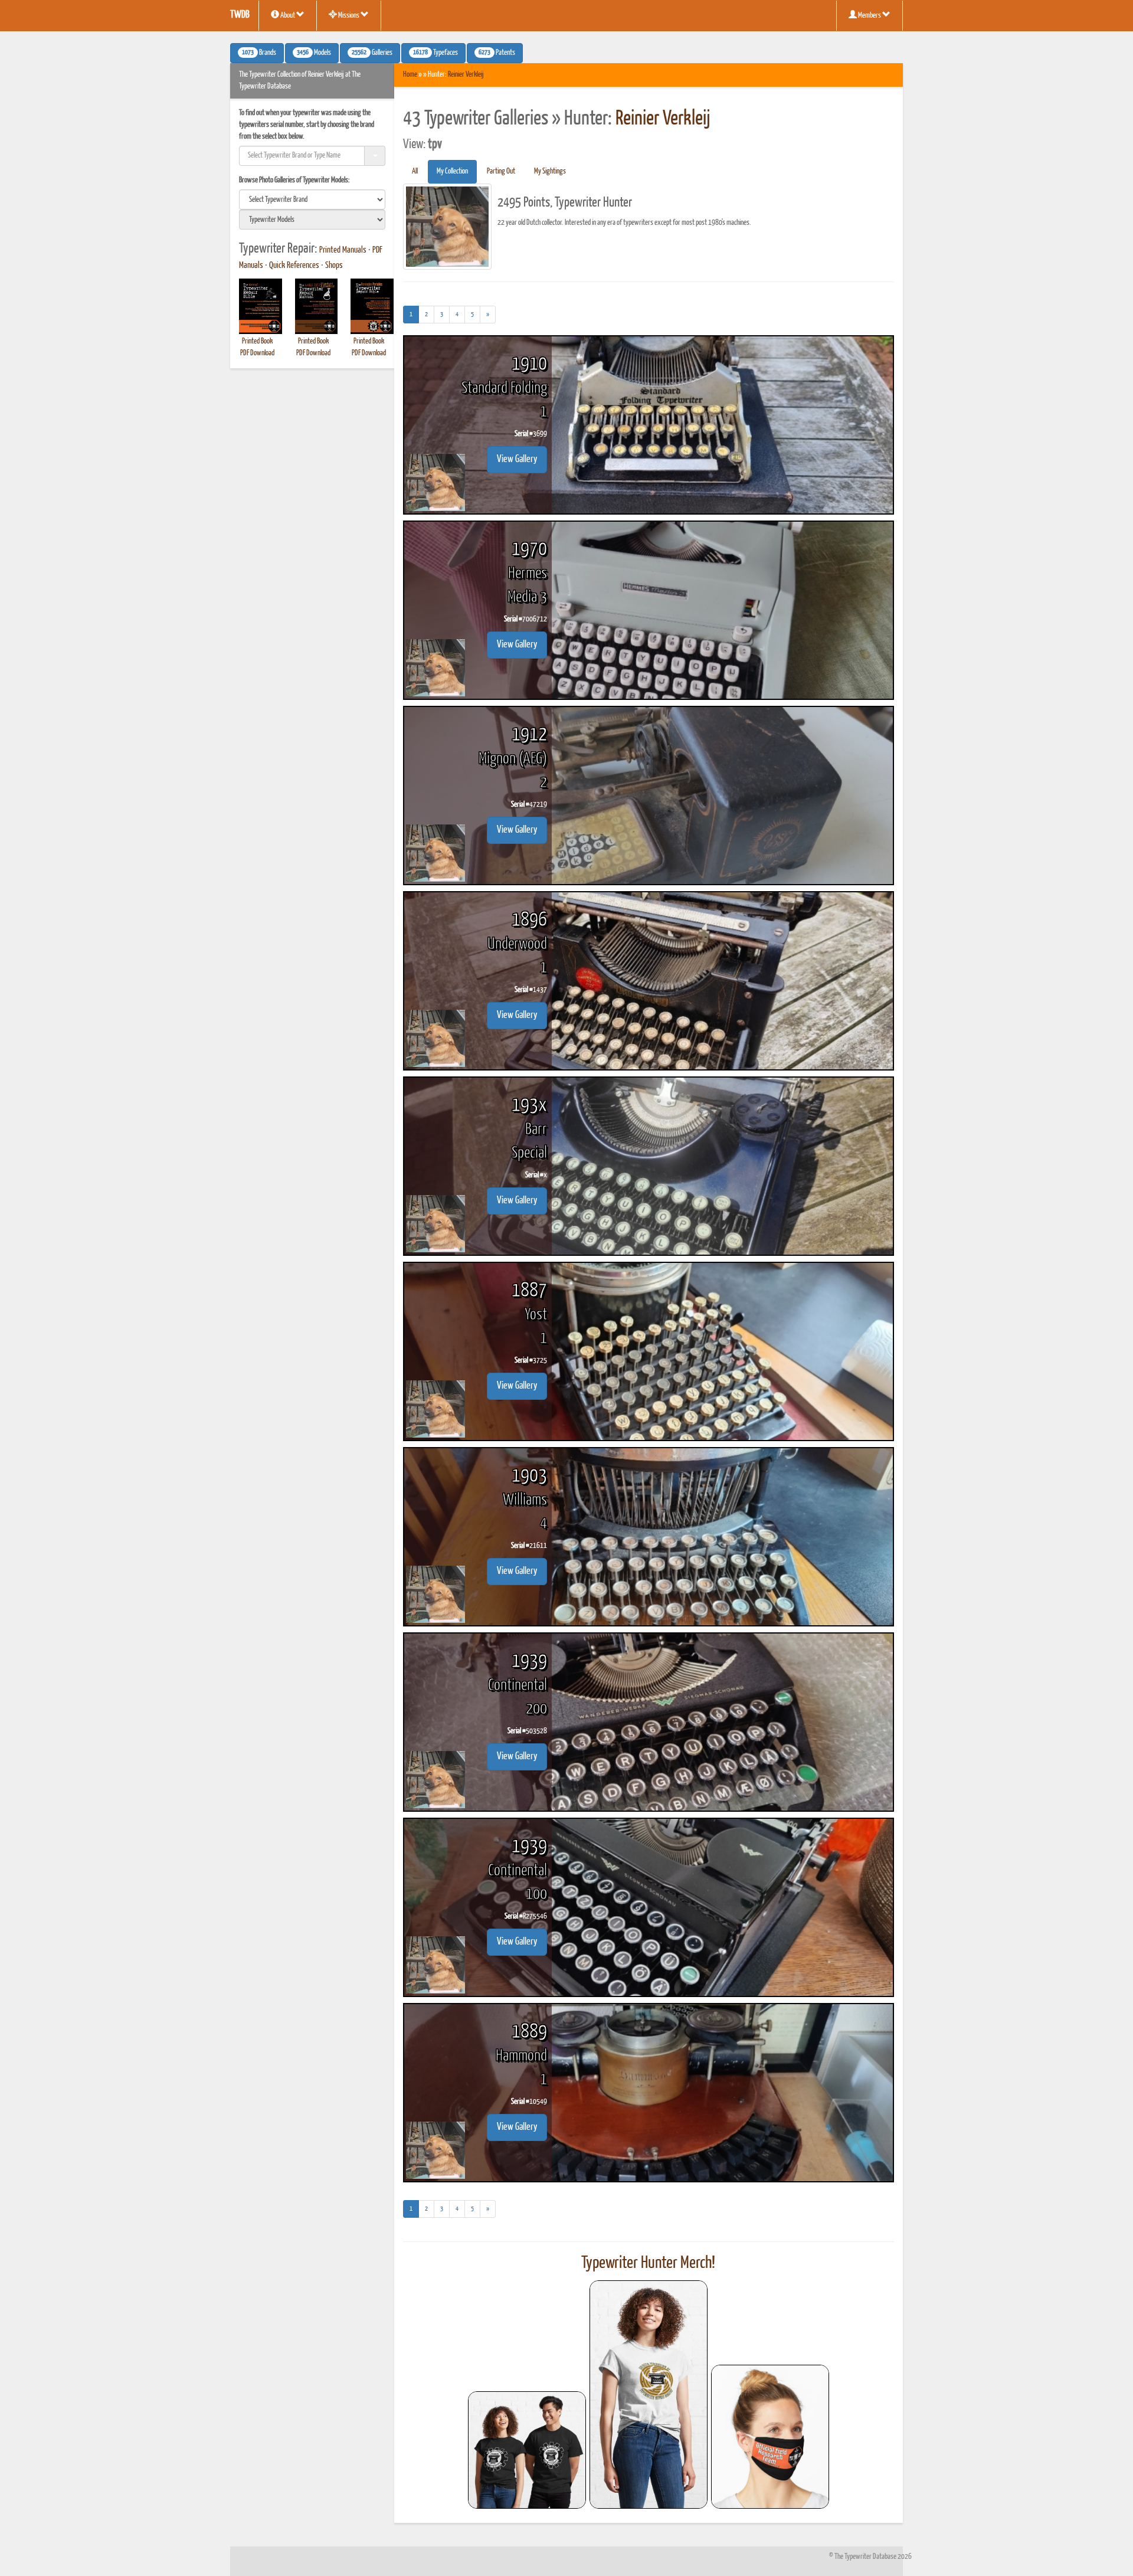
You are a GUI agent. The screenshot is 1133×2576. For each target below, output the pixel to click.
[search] (312, 199)
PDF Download (257, 353)
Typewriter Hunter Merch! (648, 2263)
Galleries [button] (372, 53)
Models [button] (314, 53)
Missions (349, 16)
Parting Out (501, 171)
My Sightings (550, 171)
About (288, 16)
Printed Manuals (343, 250)
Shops (334, 266)
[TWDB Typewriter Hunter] (527, 2450)
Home (410, 75)
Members (870, 16)
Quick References (294, 266)
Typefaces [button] (435, 53)
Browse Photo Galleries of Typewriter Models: (294, 180)
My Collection (452, 171)
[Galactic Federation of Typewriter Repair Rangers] (649, 2395)
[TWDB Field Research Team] (770, 2437)
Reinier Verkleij (466, 75)
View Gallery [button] (517, 459)
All (415, 171)
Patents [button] (497, 53)
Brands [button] (259, 53)
